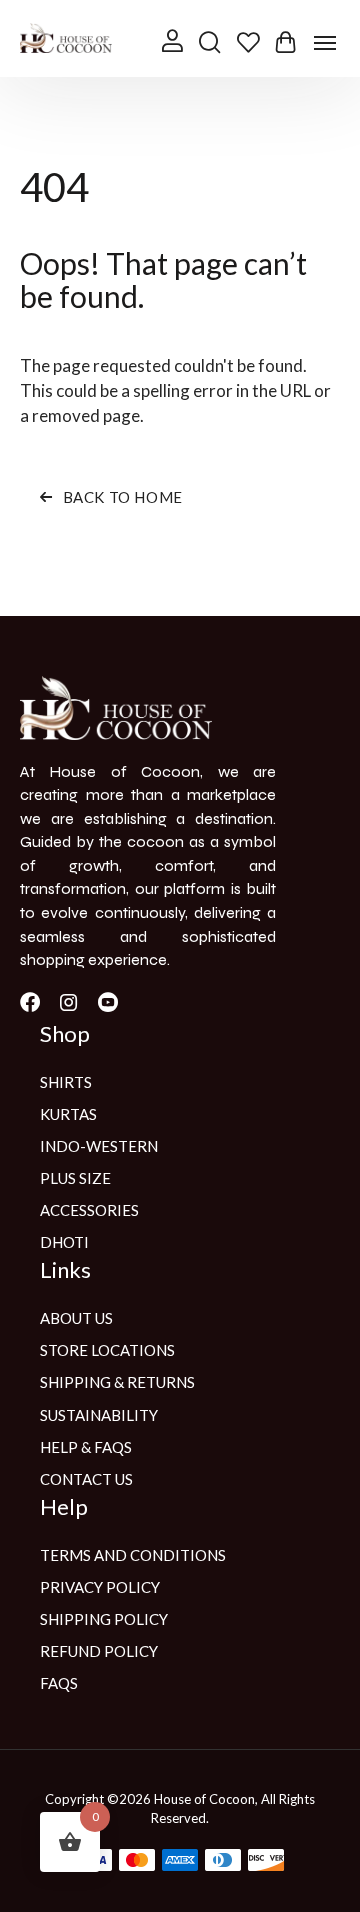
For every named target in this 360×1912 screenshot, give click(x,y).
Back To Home (123, 497)
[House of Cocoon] (86, 38)
